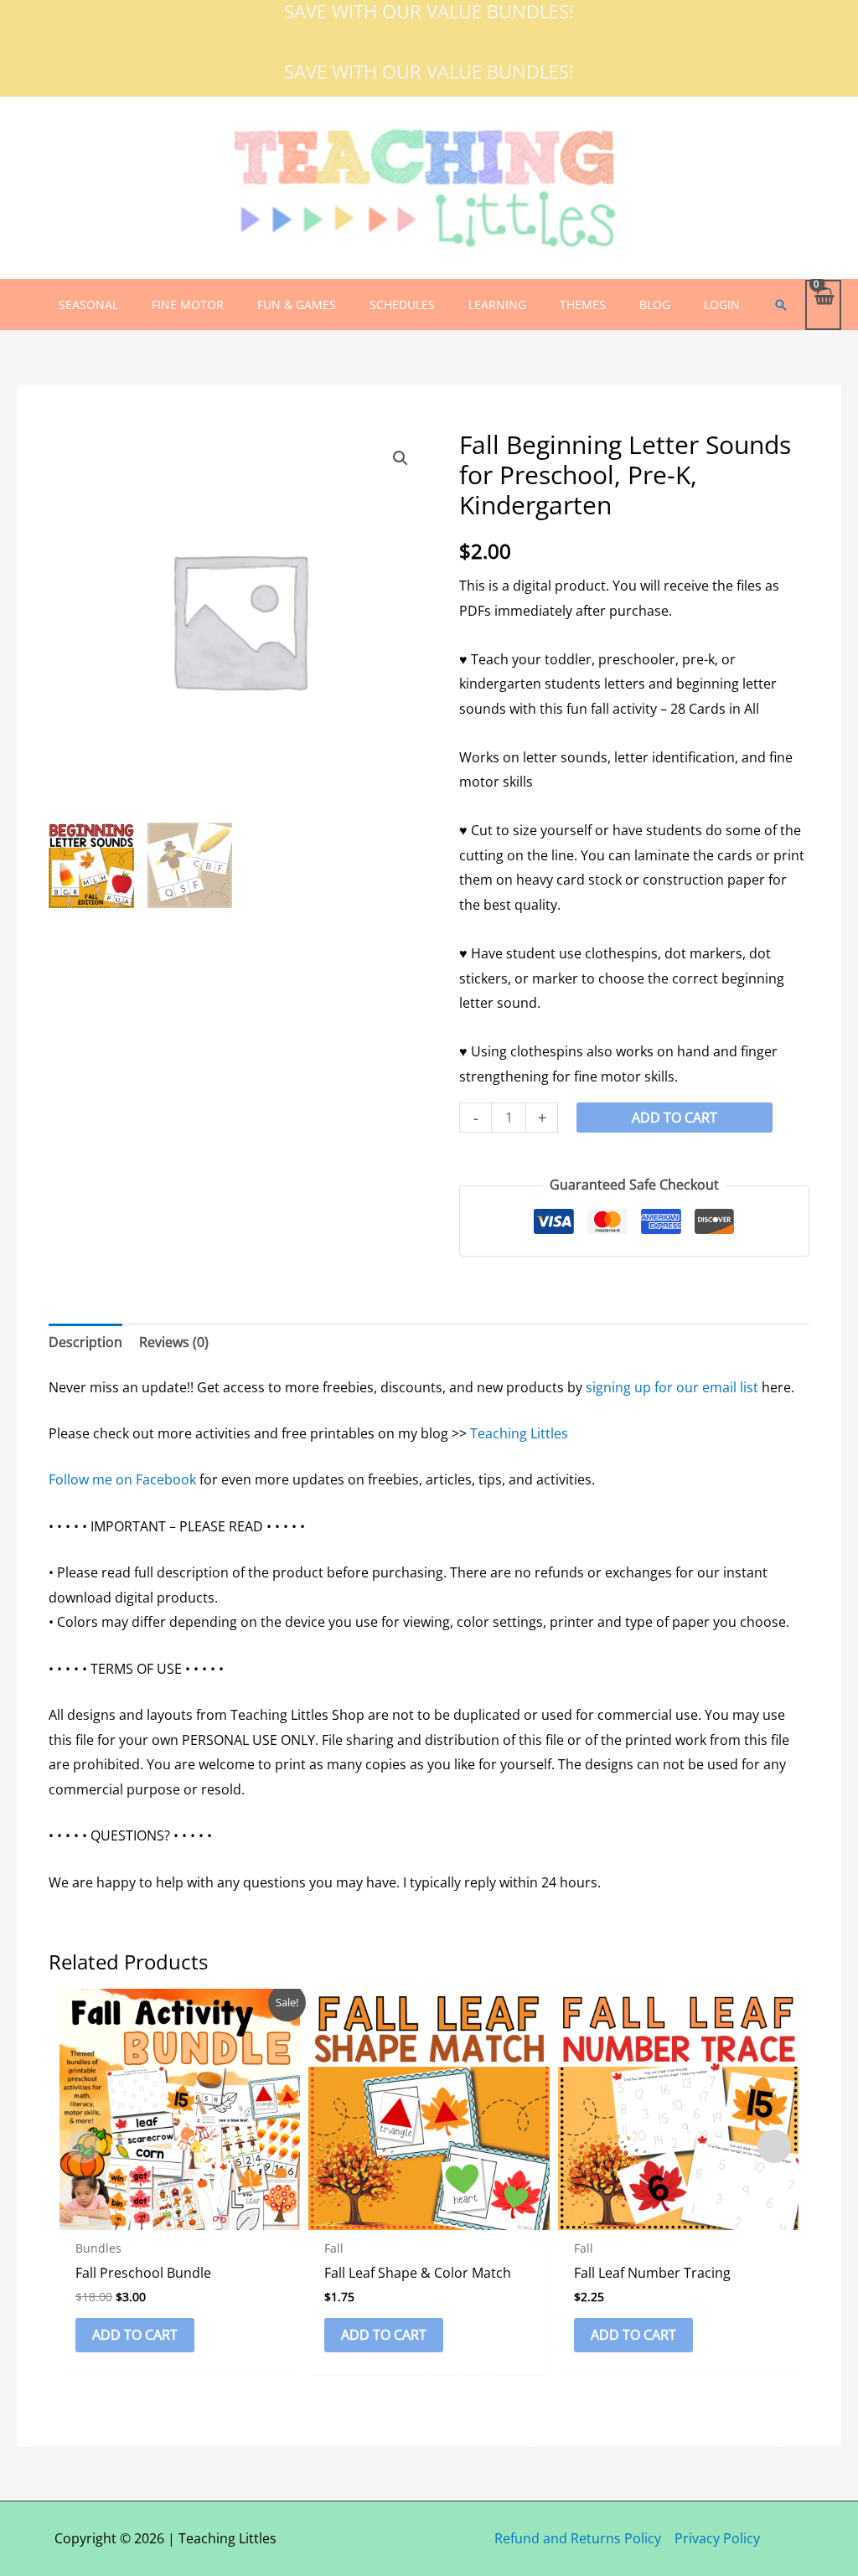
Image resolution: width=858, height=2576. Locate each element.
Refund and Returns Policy (578, 2538)
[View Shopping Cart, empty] (823, 305)
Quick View (180, 2215)
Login (722, 305)
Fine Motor (188, 305)
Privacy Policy (717, 2538)
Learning (497, 305)
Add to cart (675, 1118)
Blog (655, 305)
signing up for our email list (672, 1387)
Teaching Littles (519, 1433)
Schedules (402, 305)
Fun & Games (297, 305)
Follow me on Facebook (122, 1479)
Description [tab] (85, 1342)
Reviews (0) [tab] (174, 1342)
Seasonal (88, 305)
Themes (583, 305)
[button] (781, 305)
